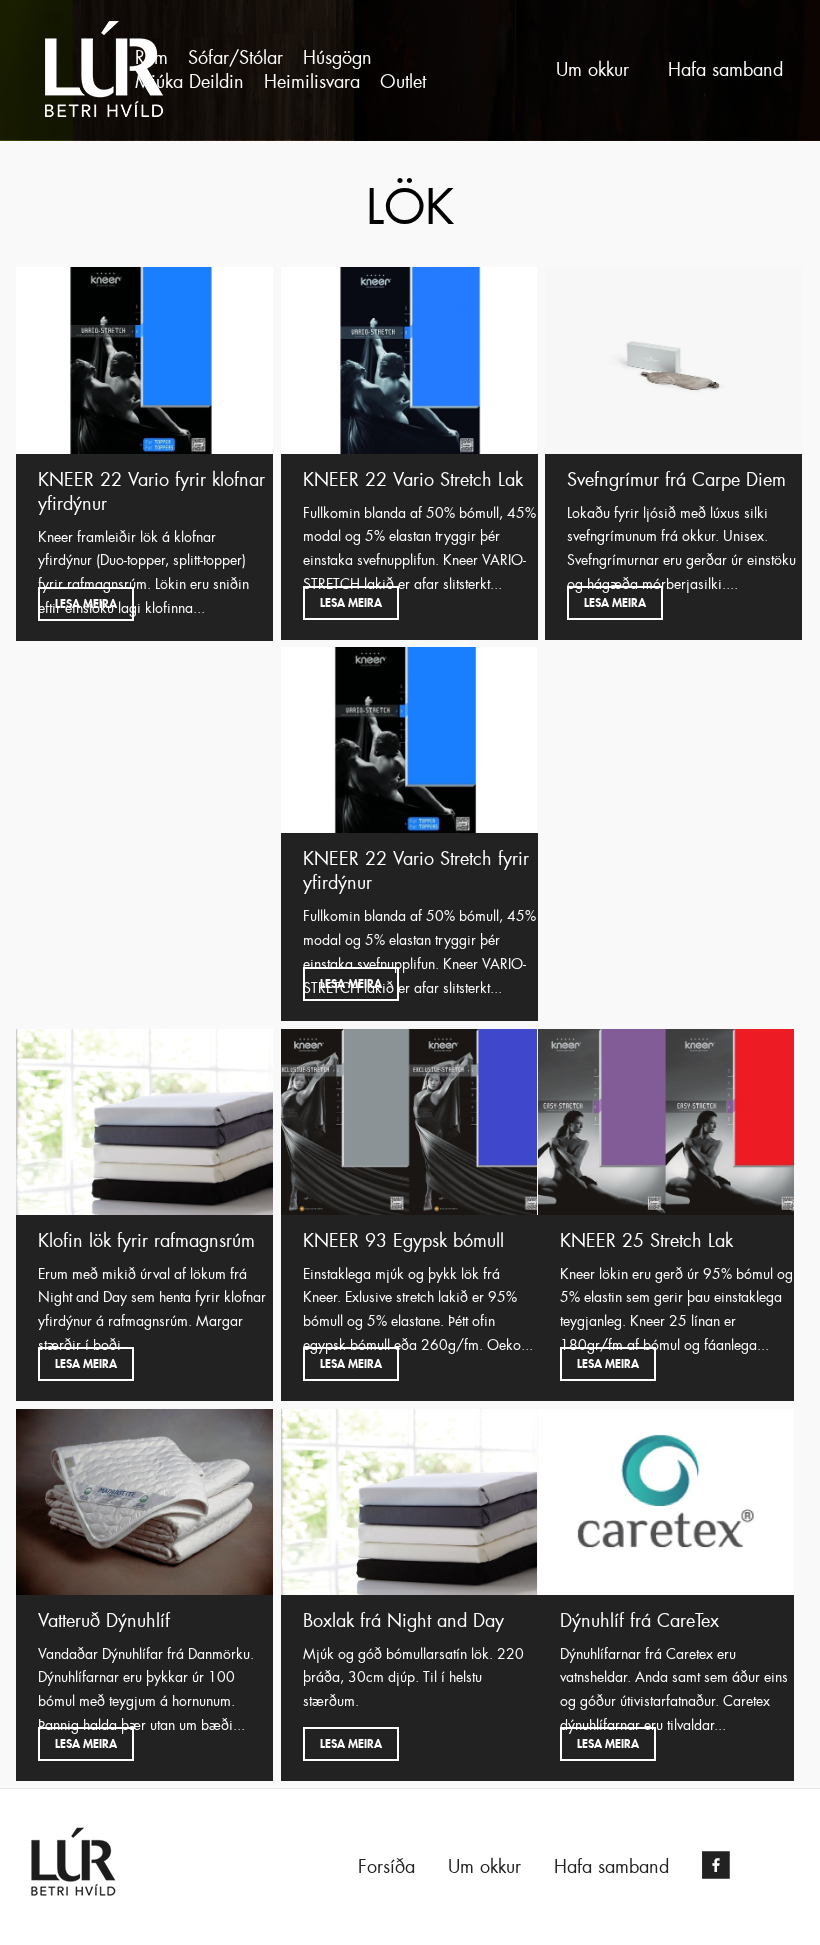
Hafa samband (725, 70)
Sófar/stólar (235, 58)
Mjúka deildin (189, 82)
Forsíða (386, 1867)
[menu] (310, 70)
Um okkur (592, 70)
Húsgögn (337, 58)
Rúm (151, 58)
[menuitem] (151, 58)
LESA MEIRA (86, 603)
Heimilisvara (312, 82)
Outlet (403, 82)
